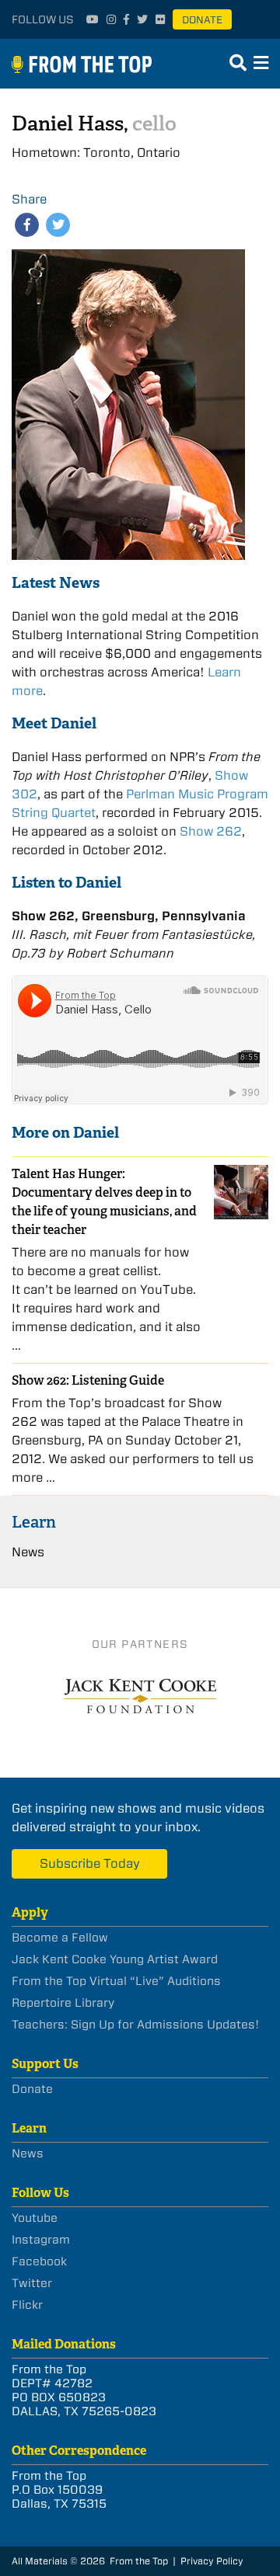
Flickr (27, 2305)
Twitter (32, 2283)
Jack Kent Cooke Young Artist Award (115, 1959)
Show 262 (211, 831)
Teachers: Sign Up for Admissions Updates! (135, 2025)
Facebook (39, 2261)
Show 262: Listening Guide (88, 1380)
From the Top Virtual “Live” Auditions (116, 1981)
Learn (34, 1522)
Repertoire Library (63, 2003)
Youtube (35, 2218)
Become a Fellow (60, 1938)
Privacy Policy (212, 2561)
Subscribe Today (90, 1863)
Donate (202, 20)
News (28, 1552)
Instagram (41, 2240)
